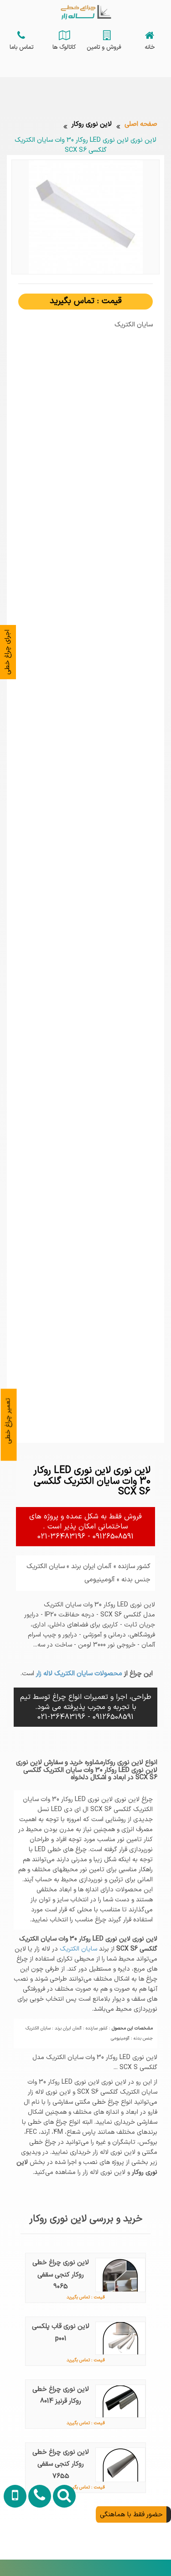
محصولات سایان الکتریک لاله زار (78, 1673)
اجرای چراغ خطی (7, 652)
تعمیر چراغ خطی (8, 1421)
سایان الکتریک (78, 1949)
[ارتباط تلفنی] (37, 2545)
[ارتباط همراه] (13, 2545)
